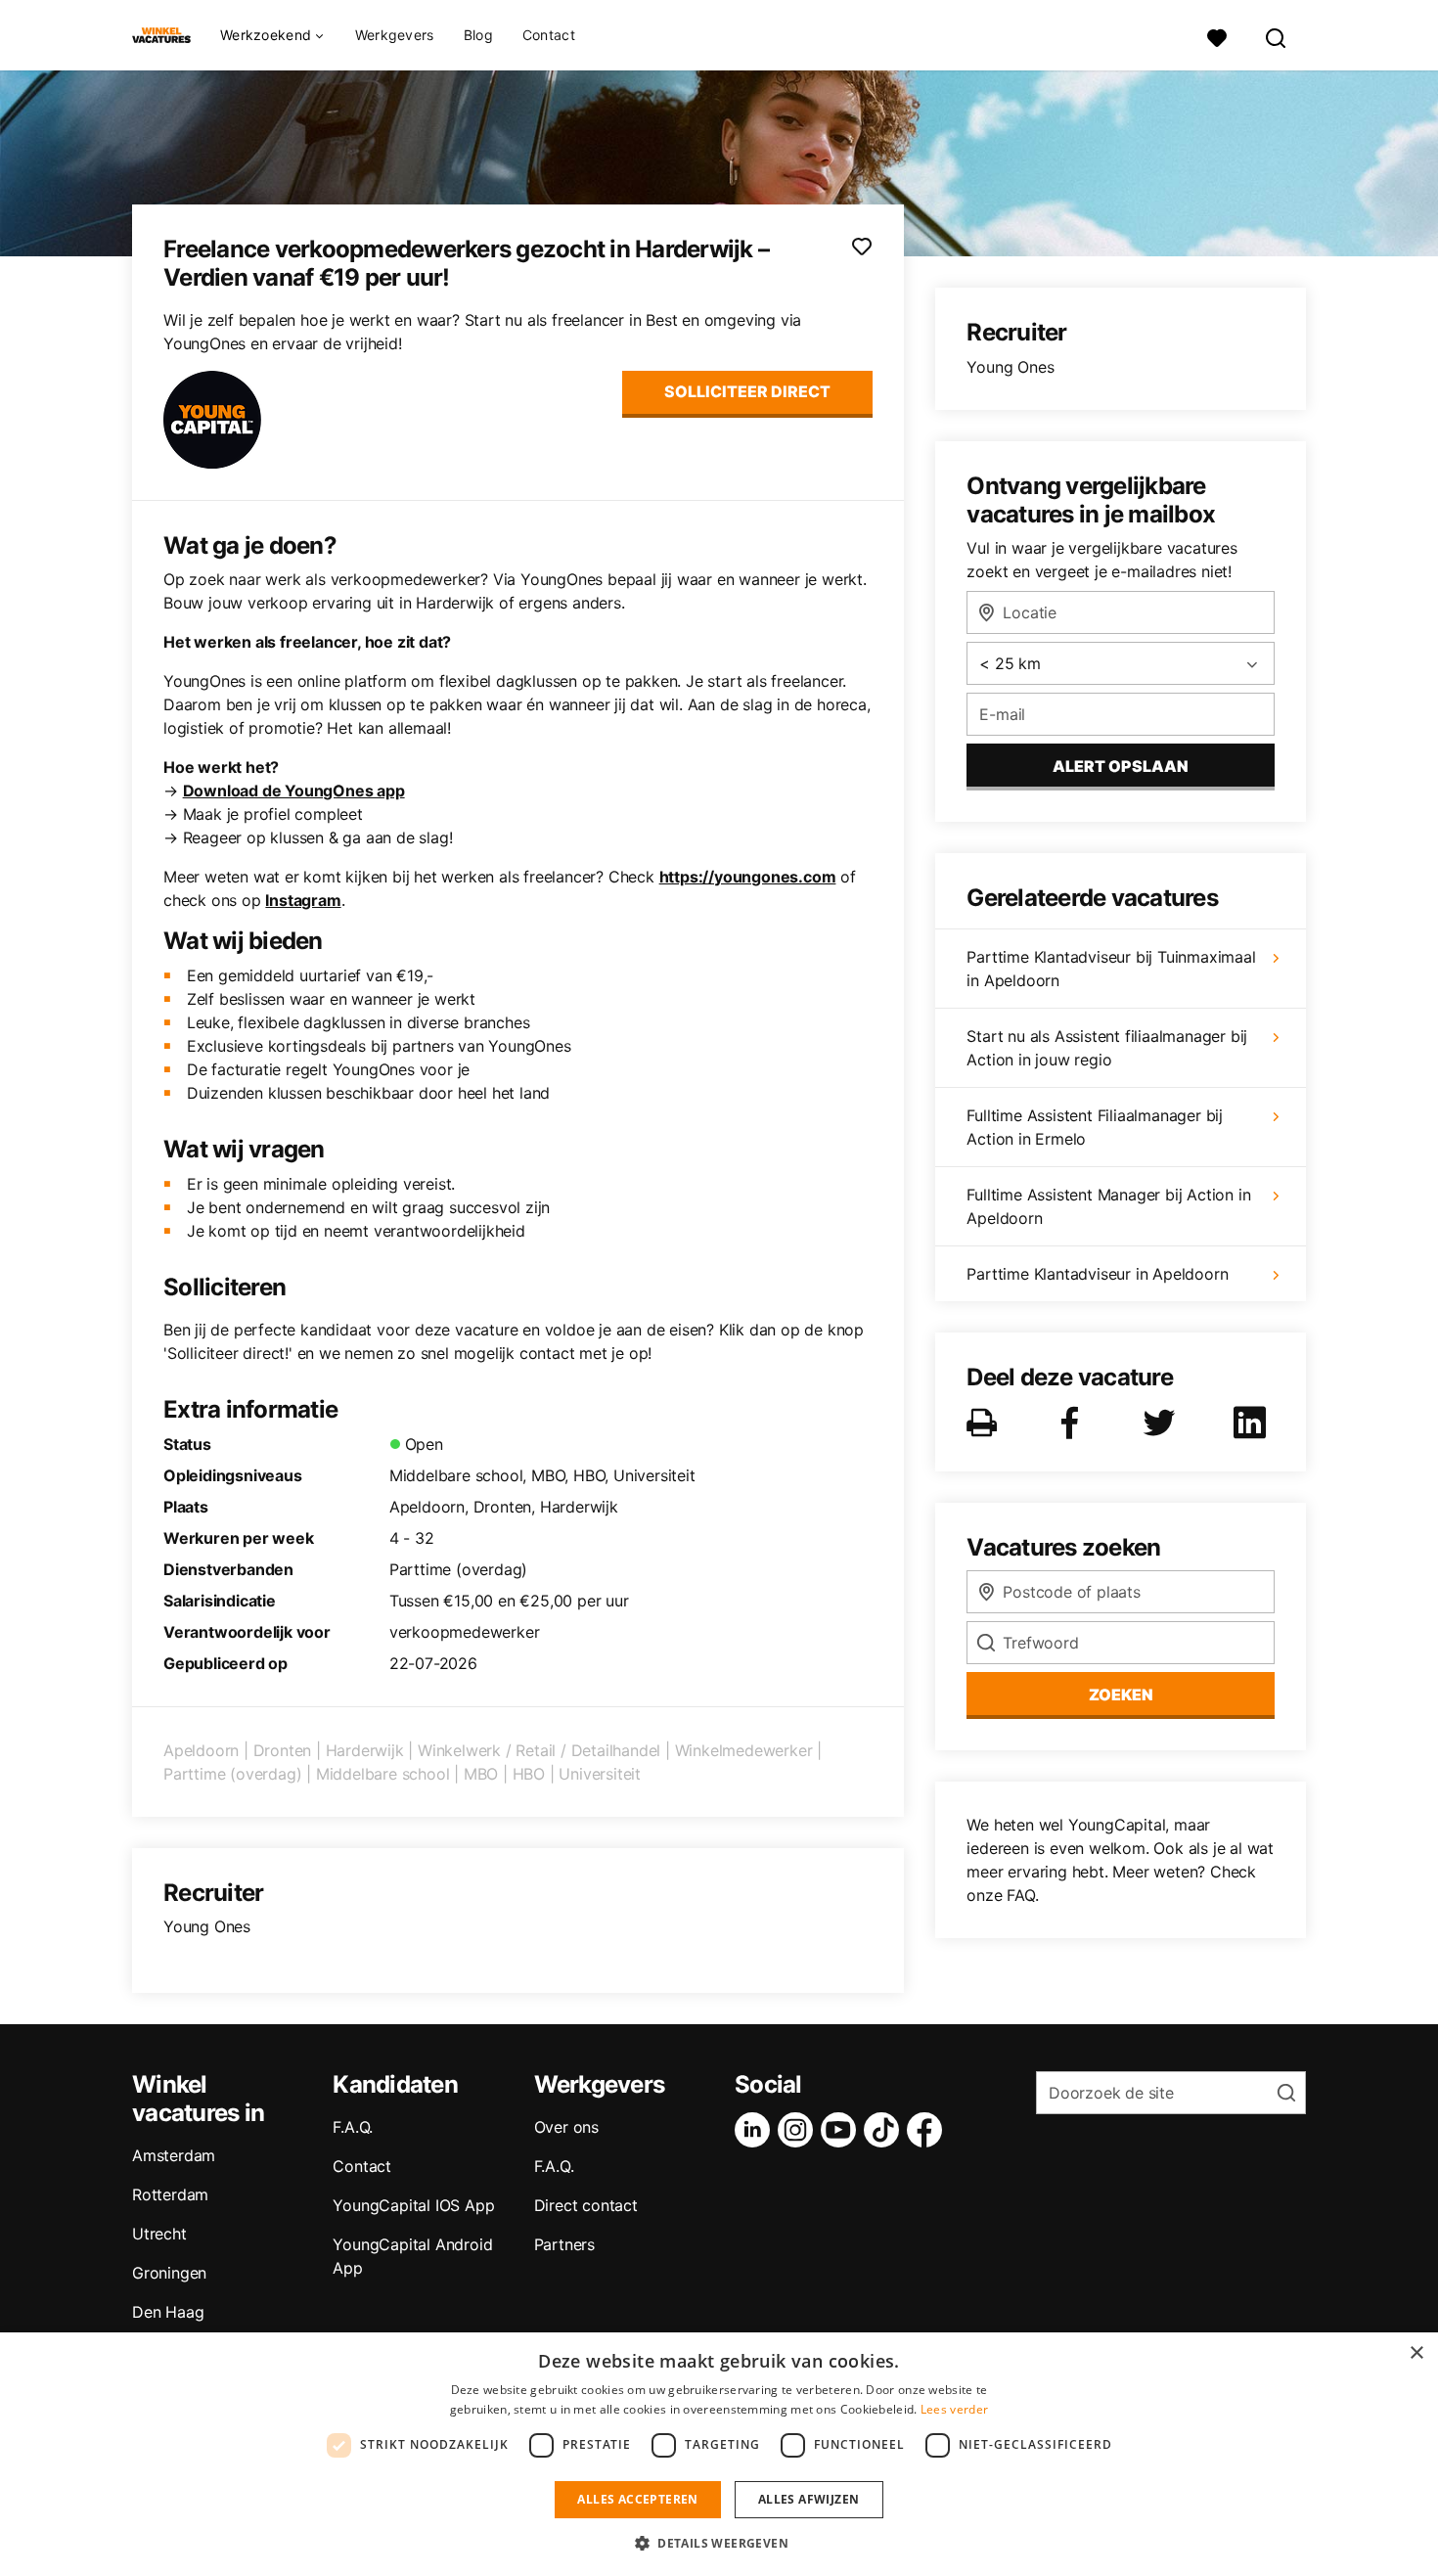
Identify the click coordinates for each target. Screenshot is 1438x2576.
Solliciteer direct (747, 391)
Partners (564, 2244)
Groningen (169, 2273)
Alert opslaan (1121, 766)
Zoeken (1121, 1695)
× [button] (1416, 2353)
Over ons (566, 2127)
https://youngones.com (748, 877)
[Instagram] (799, 2130)
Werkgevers (395, 35)
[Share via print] (986, 1423)
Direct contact (586, 2205)
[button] (719, 2543)
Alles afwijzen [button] (809, 2499)
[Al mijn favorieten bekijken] (1217, 36)
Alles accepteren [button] (637, 2499)
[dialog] (719, 2454)
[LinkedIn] (756, 2130)
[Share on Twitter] (1163, 1423)
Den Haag (168, 2312)
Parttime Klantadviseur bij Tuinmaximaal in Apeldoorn (1111, 969)
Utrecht (159, 2234)
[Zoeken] (1277, 36)
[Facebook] (928, 2130)
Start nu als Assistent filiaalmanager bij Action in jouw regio (1107, 1048)
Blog (478, 35)
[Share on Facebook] (1073, 1423)
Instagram (303, 900)
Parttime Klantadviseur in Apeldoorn (1097, 1274)
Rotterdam (170, 2194)
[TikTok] (885, 2130)
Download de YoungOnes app (294, 791)
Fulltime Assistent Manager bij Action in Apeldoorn (1108, 1206)
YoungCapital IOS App (413, 2205)
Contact (549, 35)
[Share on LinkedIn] (1253, 1423)
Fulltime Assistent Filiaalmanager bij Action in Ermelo (1095, 1127)
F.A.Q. (353, 2127)
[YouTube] (842, 2130)
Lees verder (954, 2409)
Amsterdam (174, 2155)
